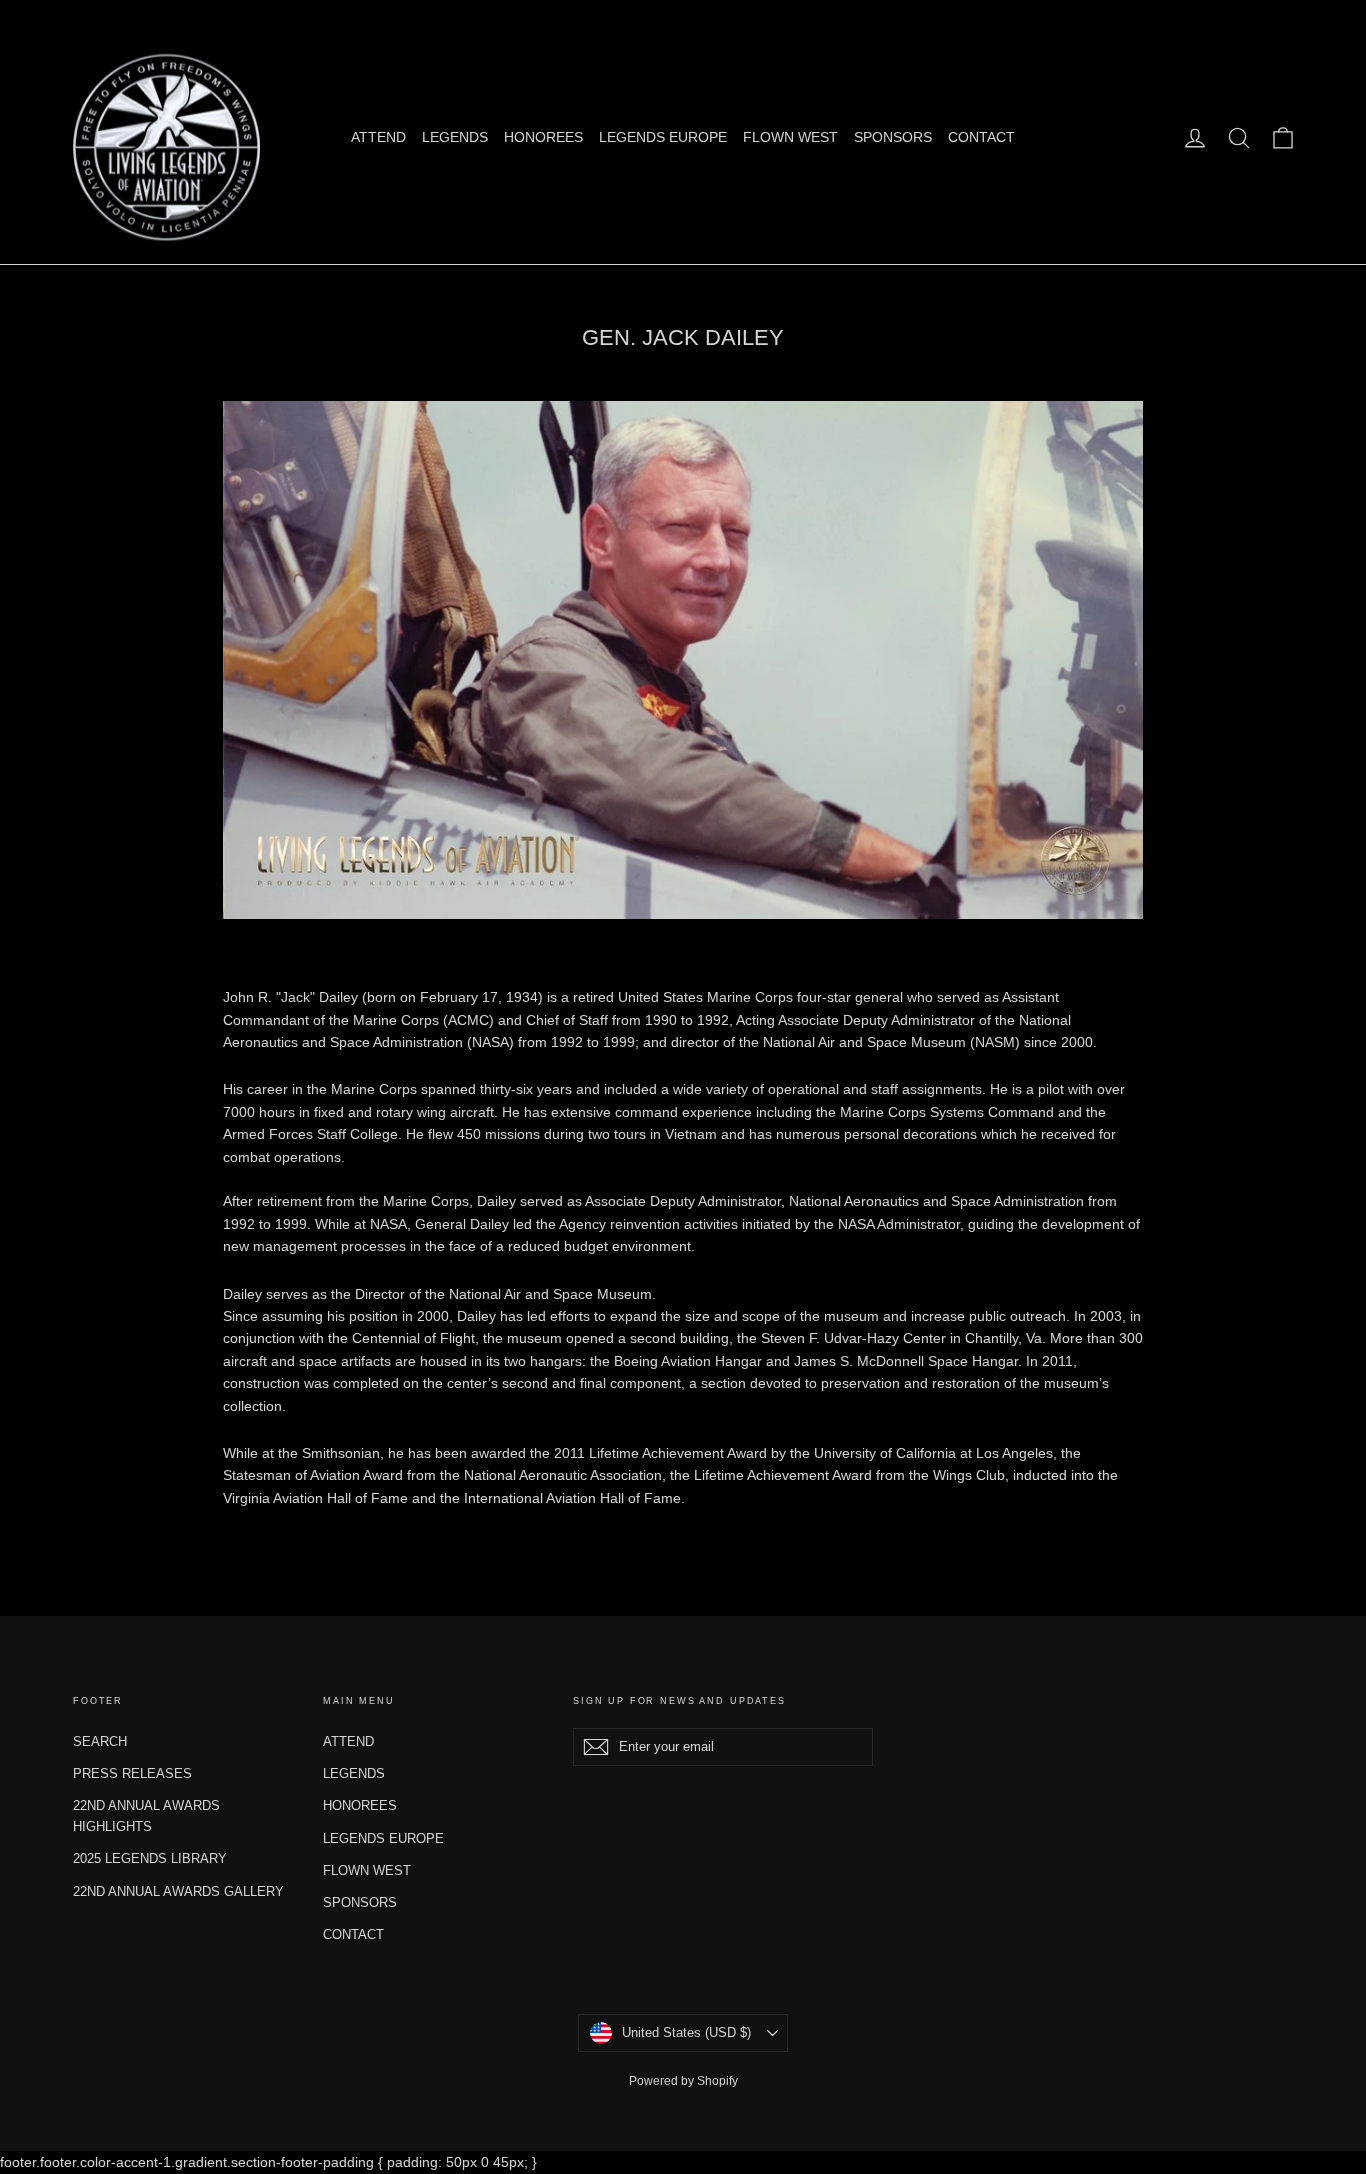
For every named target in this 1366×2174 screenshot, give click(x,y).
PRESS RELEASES (132, 1773)
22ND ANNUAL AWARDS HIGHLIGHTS (146, 1816)
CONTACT (981, 137)
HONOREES (543, 137)
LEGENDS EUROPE (663, 137)
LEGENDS (455, 137)
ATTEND (378, 137)
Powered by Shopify (683, 2081)
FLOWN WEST (790, 137)
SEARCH (100, 1741)
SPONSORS (893, 137)
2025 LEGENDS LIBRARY (150, 1858)
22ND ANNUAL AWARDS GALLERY (178, 1891)
